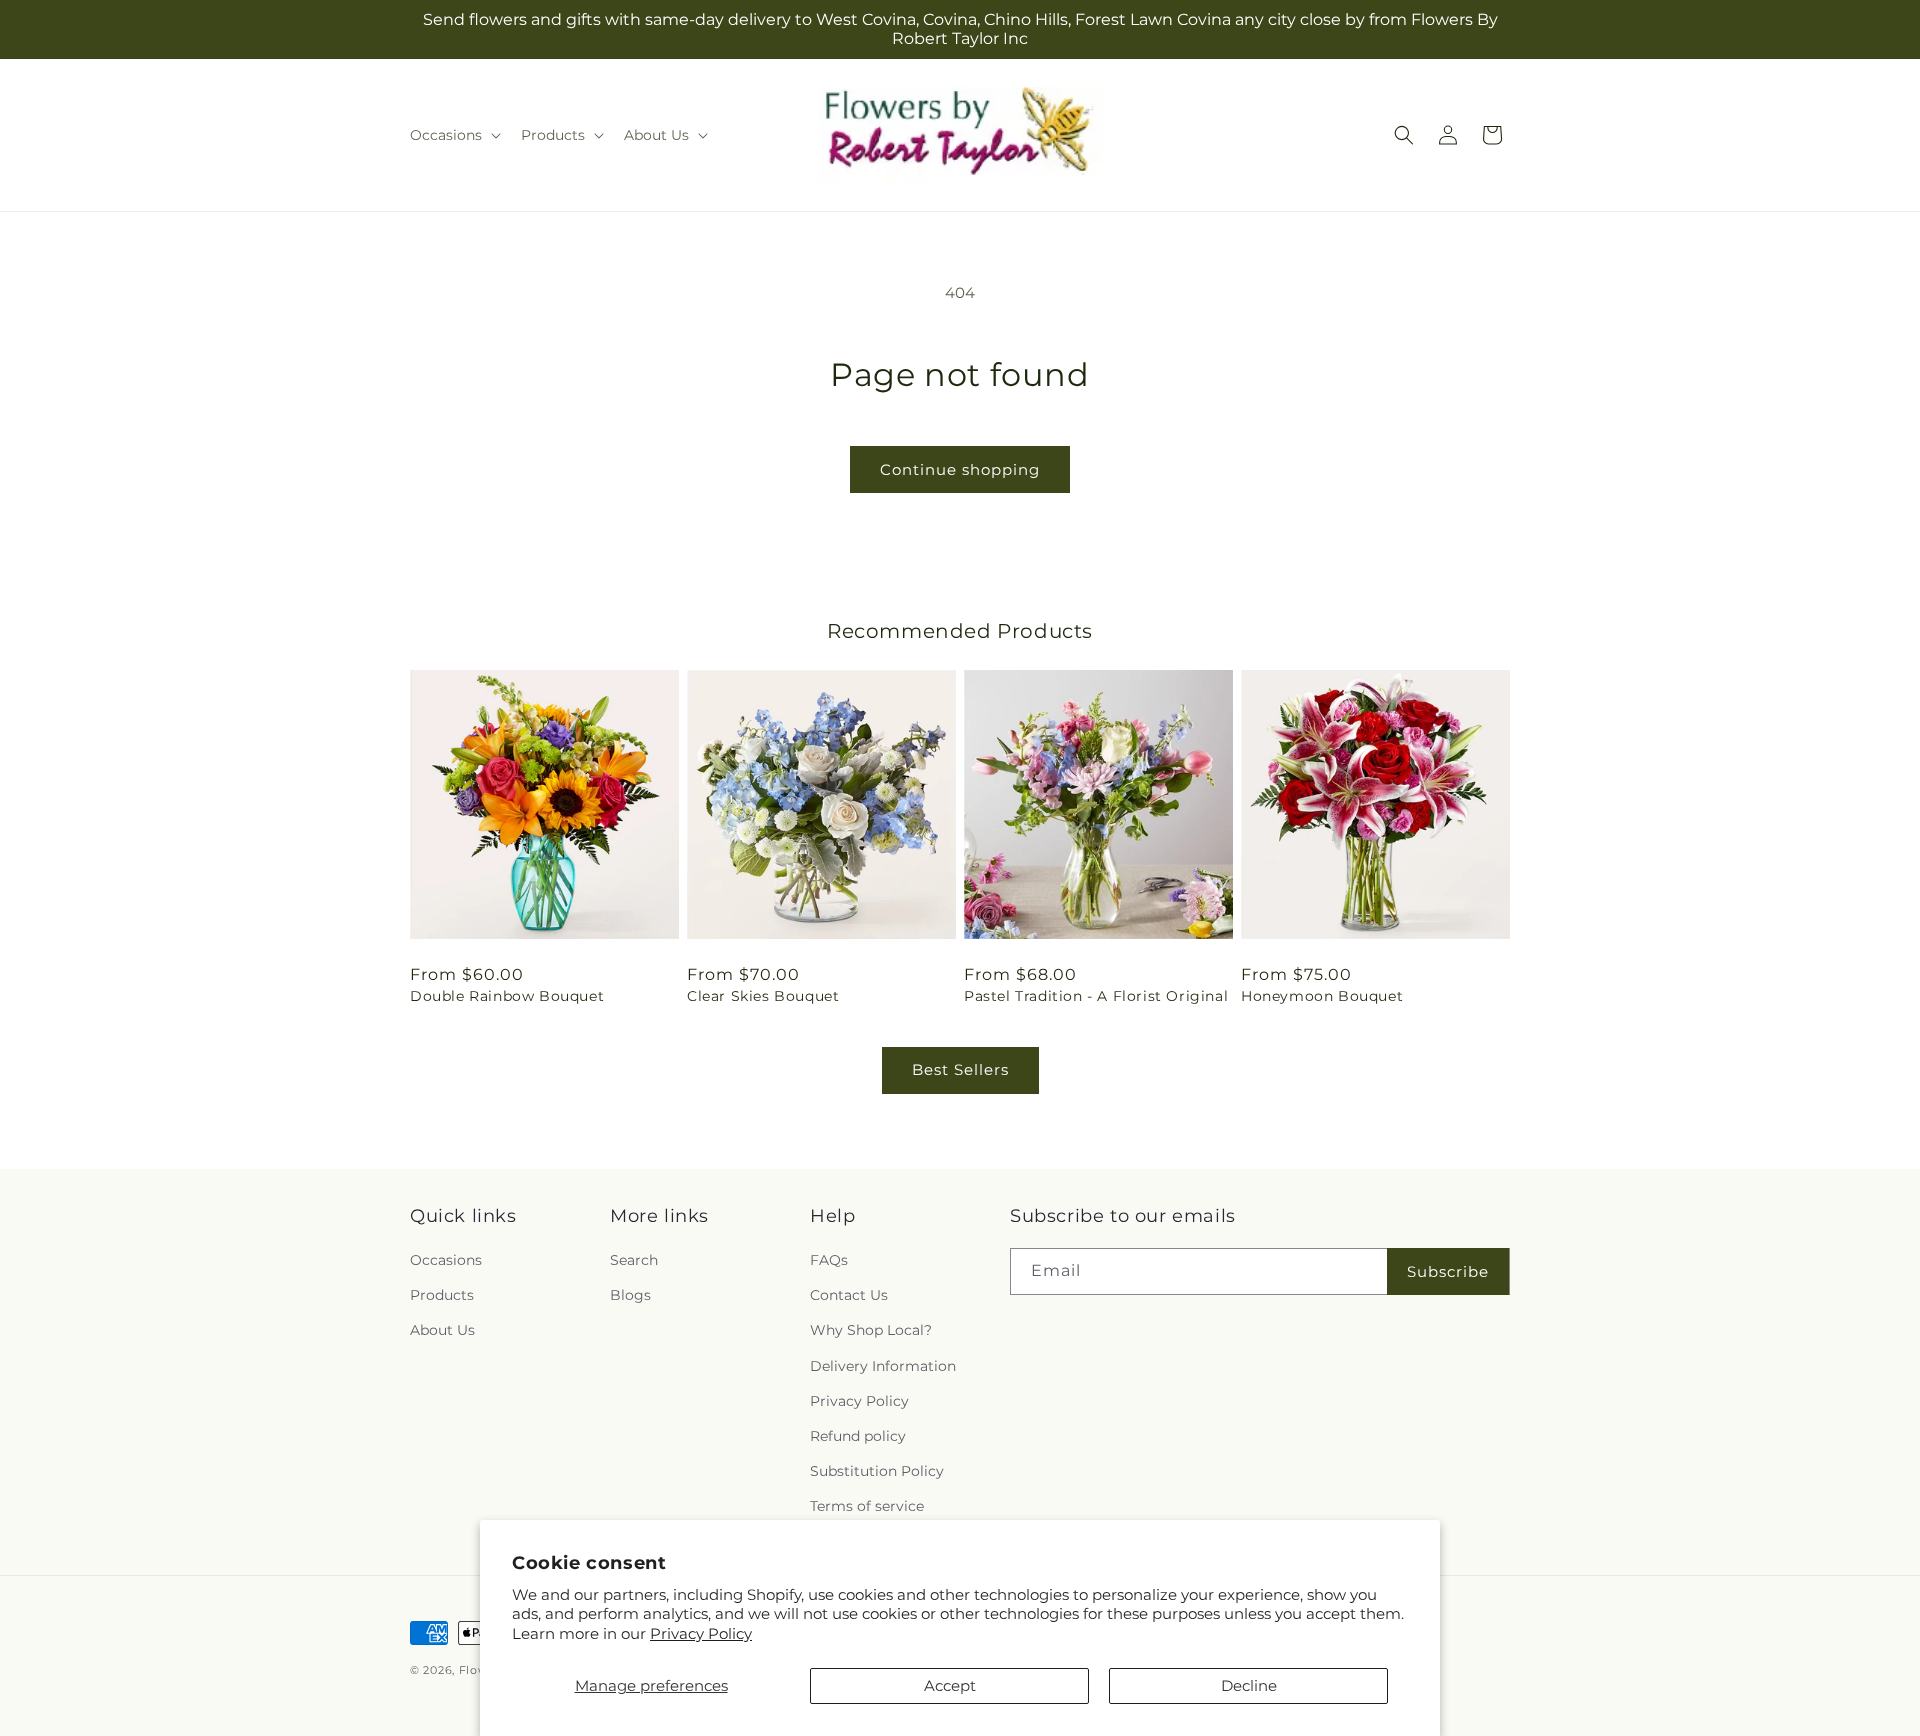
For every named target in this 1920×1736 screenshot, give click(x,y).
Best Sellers (960, 1069)
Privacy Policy (701, 1633)
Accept (950, 1685)
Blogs (630, 1295)
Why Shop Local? (871, 1330)
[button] (453, 135)
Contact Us (849, 1295)
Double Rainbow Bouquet (507, 996)
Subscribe (1448, 1271)
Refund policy (858, 1436)
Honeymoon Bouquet (1322, 996)
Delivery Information (883, 1366)
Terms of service (867, 1506)
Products (442, 1295)
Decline (1249, 1685)
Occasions (446, 1260)
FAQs (829, 1260)
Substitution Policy (877, 1471)
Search (634, 1260)
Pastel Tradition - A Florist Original (1096, 996)
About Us (442, 1330)
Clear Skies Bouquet (763, 996)
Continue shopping (960, 469)
